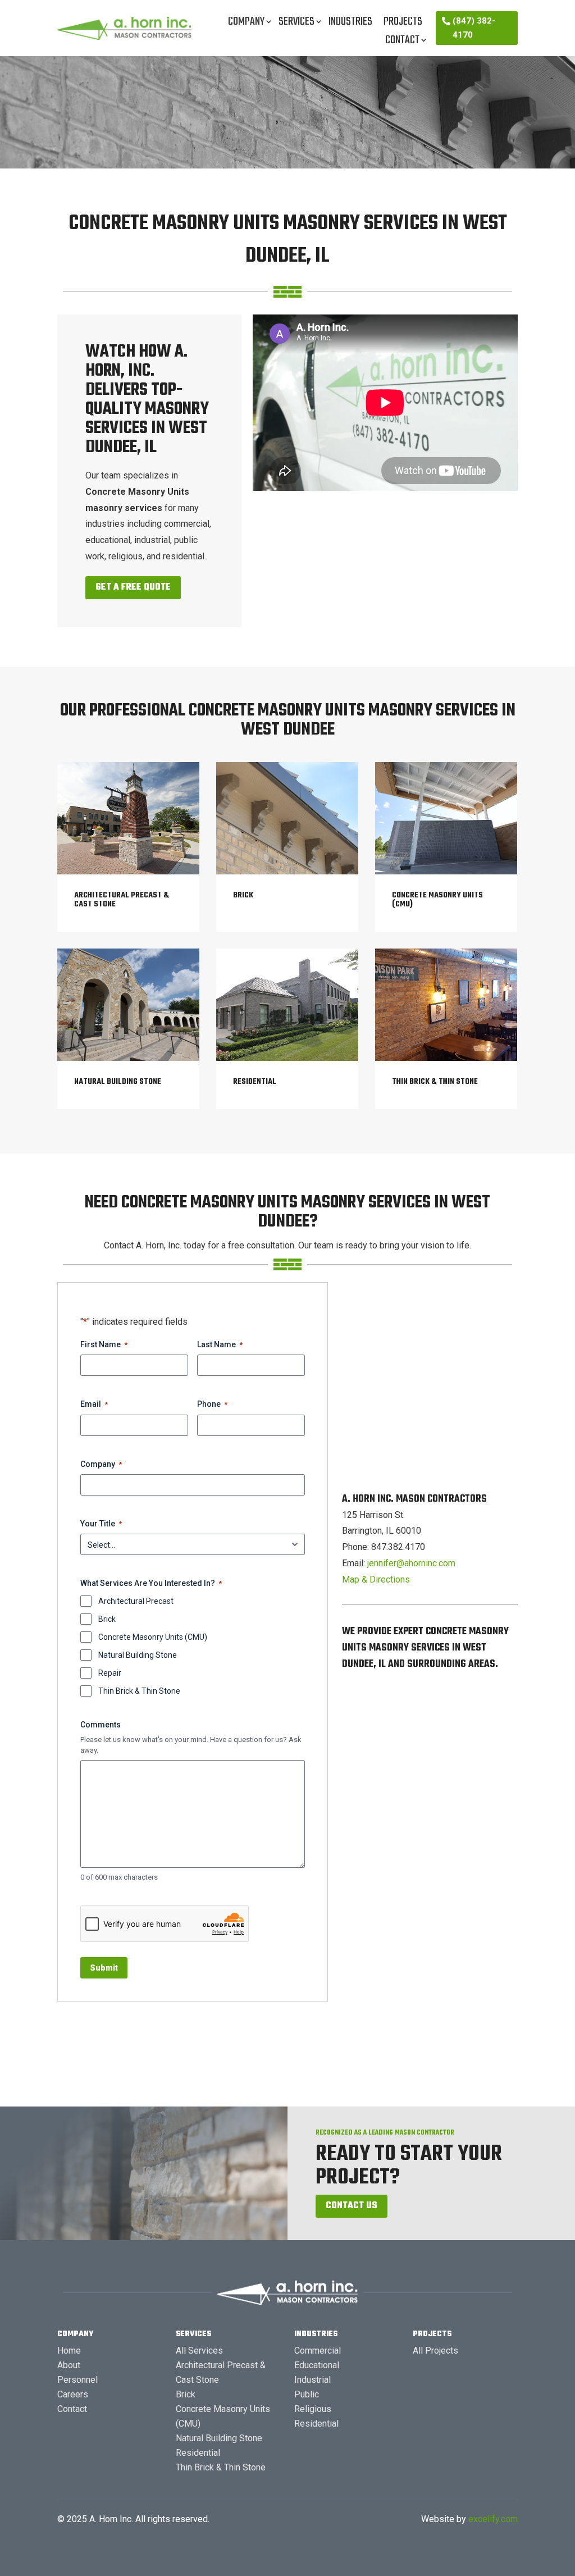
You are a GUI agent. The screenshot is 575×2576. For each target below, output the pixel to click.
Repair (110, 1673)
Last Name (220, 1344)
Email (94, 1404)
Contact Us (352, 2206)
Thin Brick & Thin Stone (139, 1691)
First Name (104, 1344)
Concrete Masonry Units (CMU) (153, 1637)
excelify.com (493, 2519)
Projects (403, 22)
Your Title (101, 1524)
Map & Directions (376, 1579)
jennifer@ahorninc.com (411, 1563)
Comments (101, 1725)
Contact (402, 40)
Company (246, 22)
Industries (350, 22)
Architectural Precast (136, 1601)
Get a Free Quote (133, 587)
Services (296, 22)
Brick (107, 1619)
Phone (212, 1404)
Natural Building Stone (138, 1655)
